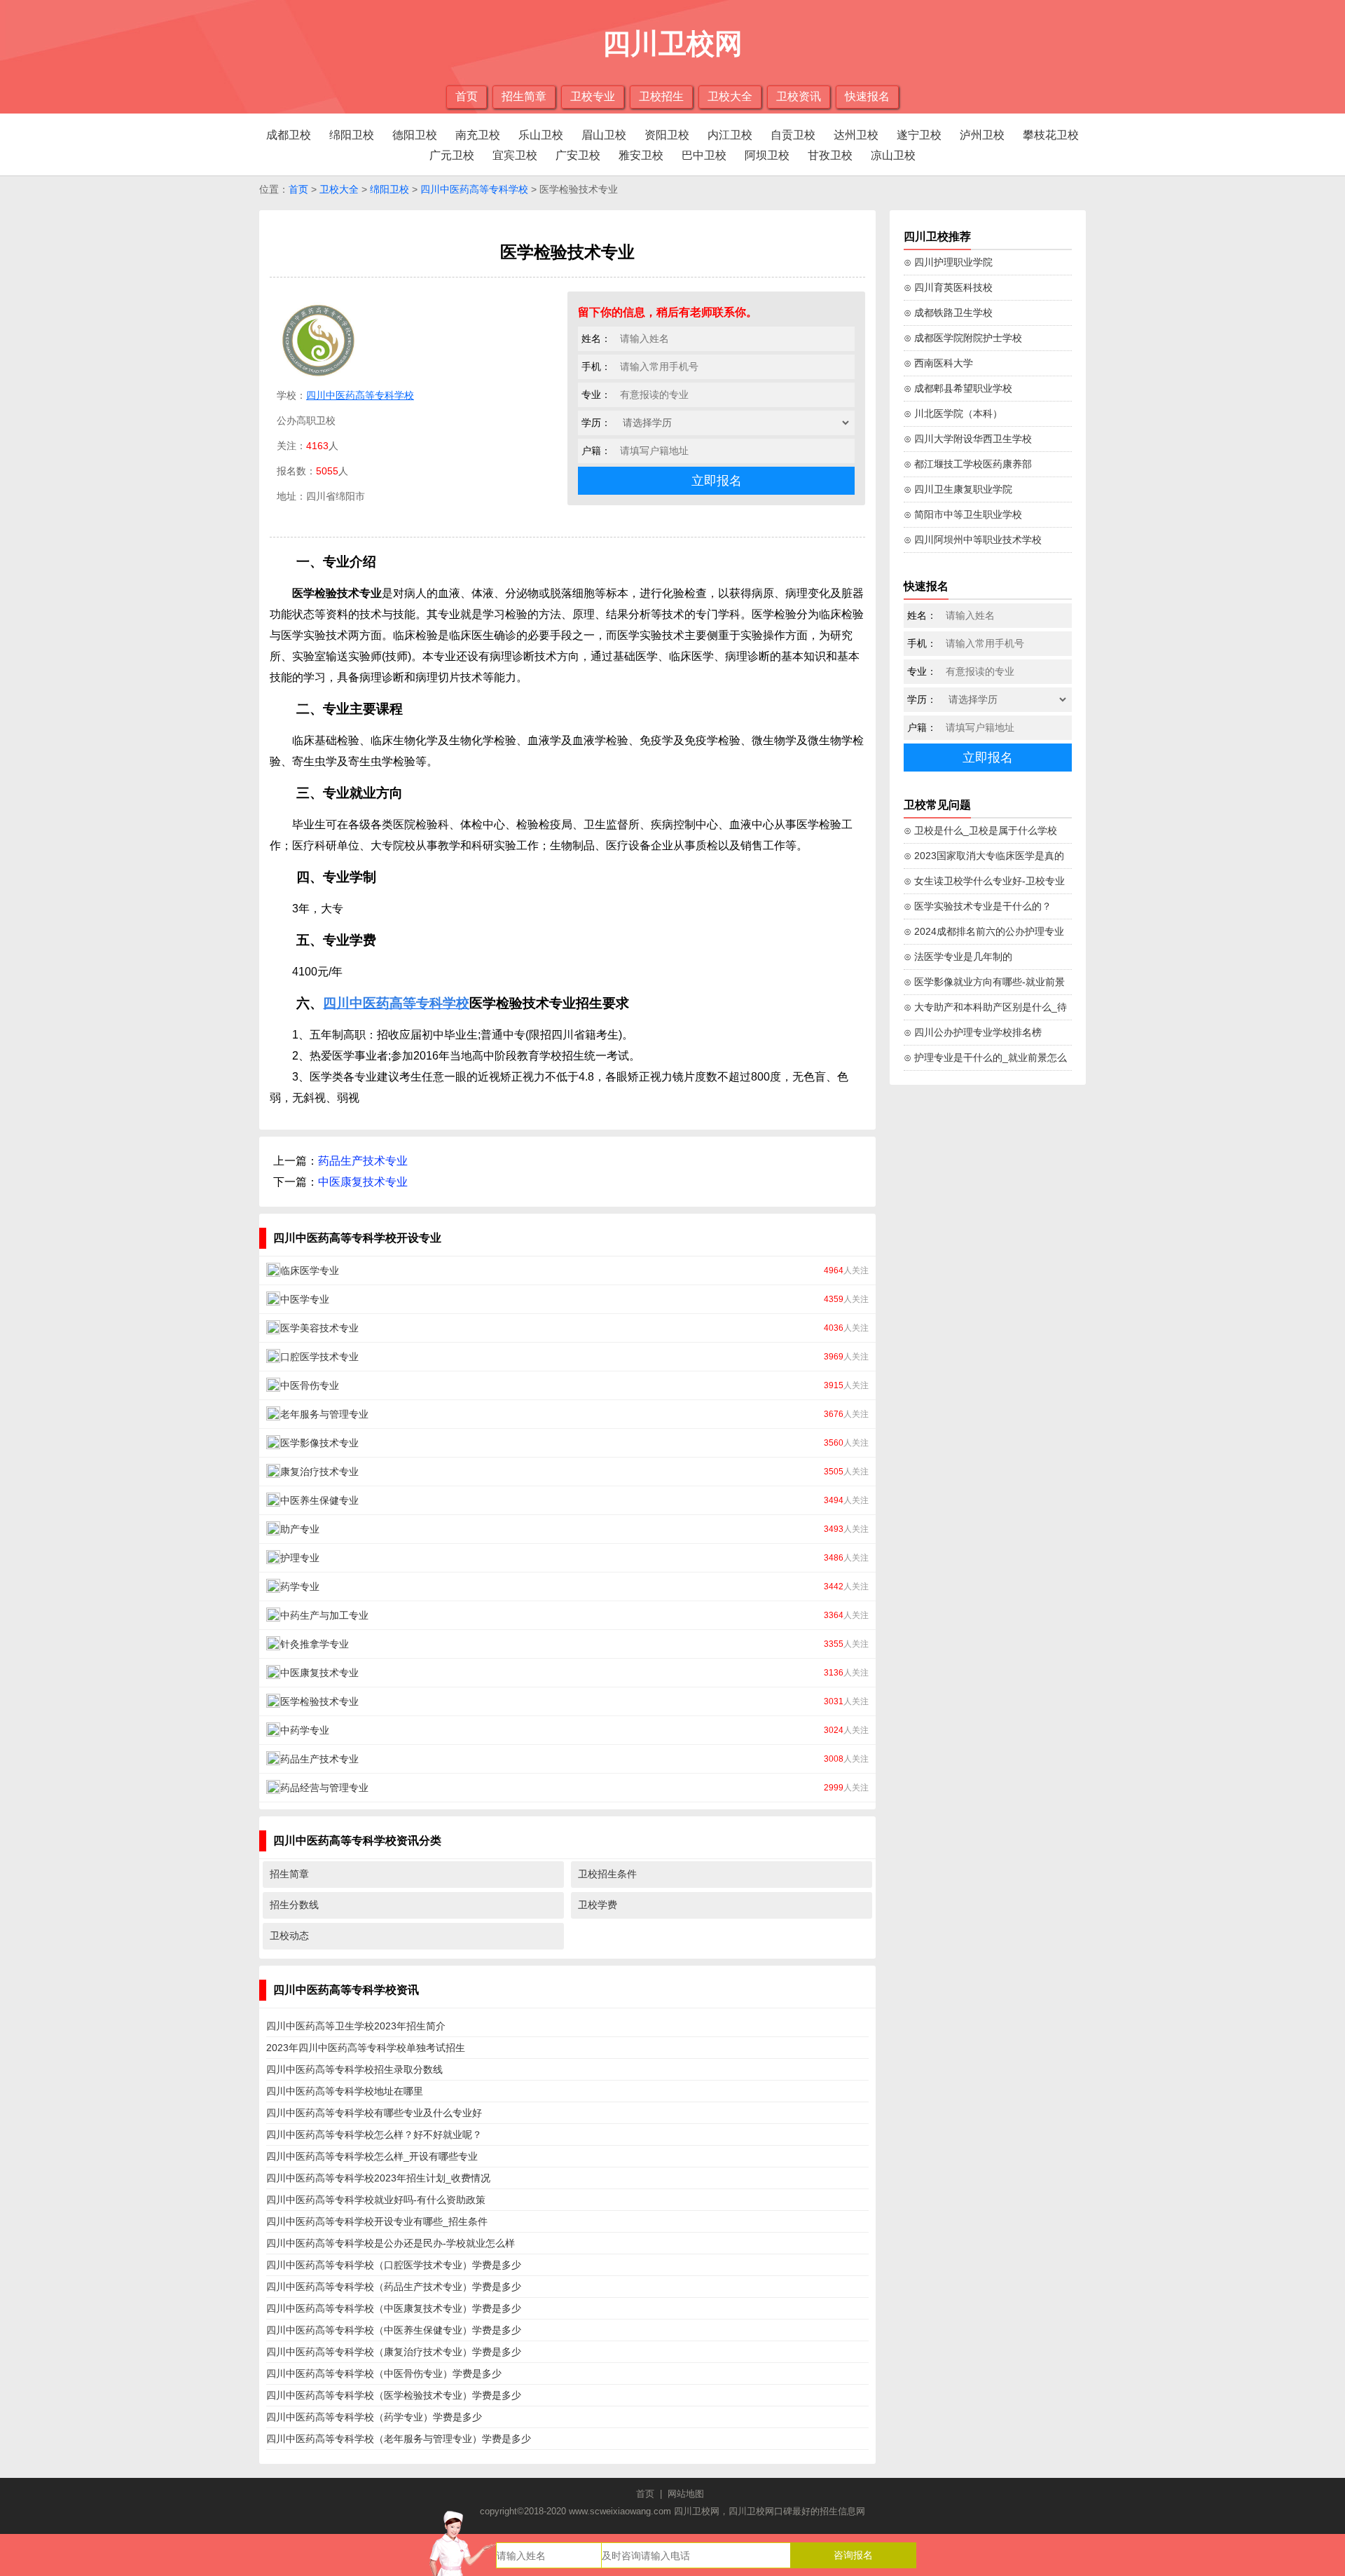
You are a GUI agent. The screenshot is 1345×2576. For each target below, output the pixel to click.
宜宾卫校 (515, 155)
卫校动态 (289, 1936)
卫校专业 (593, 96)
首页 (467, 96)
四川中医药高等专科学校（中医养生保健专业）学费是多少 (394, 2330)
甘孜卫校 (830, 155)
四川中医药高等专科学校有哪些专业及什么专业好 (374, 2113)
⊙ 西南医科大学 (938, 363)
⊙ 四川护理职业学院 (948, 262)
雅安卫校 (641, 155)
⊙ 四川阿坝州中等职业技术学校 (973, 540)
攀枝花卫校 (1051, 135)
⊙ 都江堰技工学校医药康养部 (968, 464)
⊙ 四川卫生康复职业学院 (958, 489)
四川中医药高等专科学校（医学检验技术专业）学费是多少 (394, 2395)
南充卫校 (478, 135)
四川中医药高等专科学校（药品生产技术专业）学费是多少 (394, 2287)
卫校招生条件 (607, 1874)
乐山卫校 (541, 135)
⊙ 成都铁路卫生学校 (948, 313)
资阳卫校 (667, 135)
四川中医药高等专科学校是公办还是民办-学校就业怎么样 (391, 2243)
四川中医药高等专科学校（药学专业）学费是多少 (374, 2417)
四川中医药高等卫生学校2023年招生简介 (356, 2026)
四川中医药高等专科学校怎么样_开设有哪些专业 (372, 2156)
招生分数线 (294, 1905)
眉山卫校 (604, 135)
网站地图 (686, 2494)
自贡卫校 (793, 135)
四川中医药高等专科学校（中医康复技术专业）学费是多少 (394, 2308)
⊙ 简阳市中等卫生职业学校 (963, 514)
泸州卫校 (982, 135)
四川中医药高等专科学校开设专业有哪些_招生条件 (377, 2221)
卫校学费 (598, 1905)
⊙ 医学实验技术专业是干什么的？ (978, 906)
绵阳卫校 (352, 135)
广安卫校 (578, 155)
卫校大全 (730, 96)
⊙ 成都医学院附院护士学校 (963, 338)
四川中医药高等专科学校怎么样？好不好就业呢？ (374, 2135)
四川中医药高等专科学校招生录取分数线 (354, 2069)
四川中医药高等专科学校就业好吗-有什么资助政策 (376, 2200)
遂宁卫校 (919, 135)
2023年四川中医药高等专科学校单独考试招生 (366, 2048)
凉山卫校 (893, 155)
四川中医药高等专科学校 (474, 189)
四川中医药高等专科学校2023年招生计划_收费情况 (378, 2178)
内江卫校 (730, 135)
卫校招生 (661, 96)
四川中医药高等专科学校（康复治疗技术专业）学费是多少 (394, 2352)
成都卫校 (289, 135)
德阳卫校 (415, 135)
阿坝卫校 (767, 155)
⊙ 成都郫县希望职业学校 (958, 388)
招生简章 (524, 96)
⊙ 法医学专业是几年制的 (958, 957)
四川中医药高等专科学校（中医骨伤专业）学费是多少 (384, 2373)
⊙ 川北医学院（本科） (953, 413)
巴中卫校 (704, 155)
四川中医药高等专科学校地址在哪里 (345, 2091)
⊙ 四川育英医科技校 (948, 287)
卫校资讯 (799, 96)
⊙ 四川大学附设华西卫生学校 (968, 439)
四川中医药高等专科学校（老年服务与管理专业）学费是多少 (399, 2439)
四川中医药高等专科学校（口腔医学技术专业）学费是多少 (394, 2265)
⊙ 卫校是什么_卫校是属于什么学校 (980, 830)
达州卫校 (856, 135)
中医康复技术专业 (363, 1182)
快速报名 (867, 96)
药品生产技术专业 (363, 1161)
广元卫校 (452, 155)
